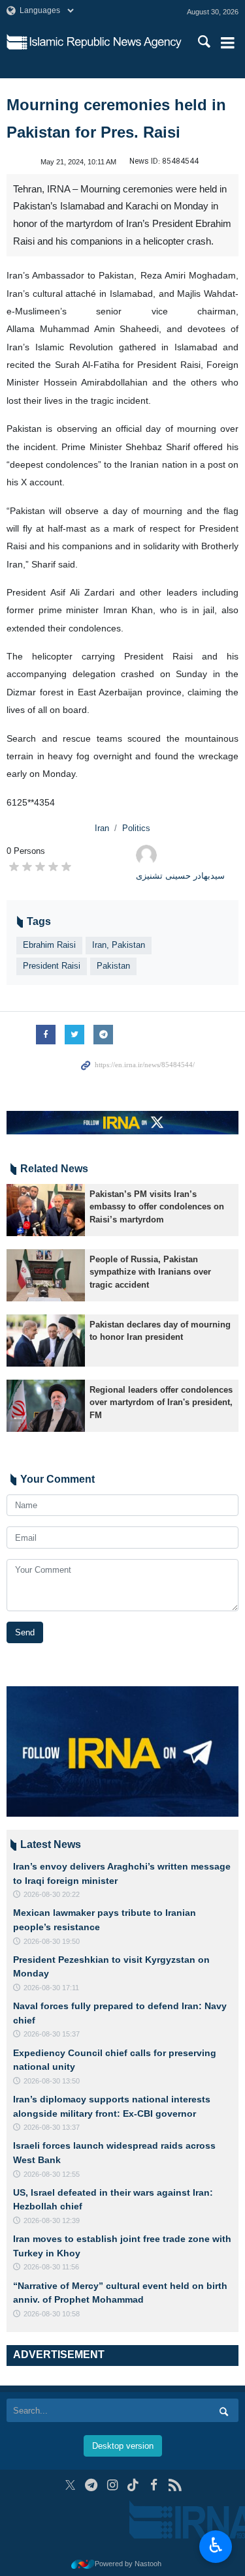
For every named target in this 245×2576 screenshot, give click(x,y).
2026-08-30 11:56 (51, 2267)
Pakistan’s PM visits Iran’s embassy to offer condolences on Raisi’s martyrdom (157, 1206)
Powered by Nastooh (128, 2564)
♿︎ (216, 2545)
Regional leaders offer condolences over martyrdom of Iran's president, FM (161, 1402)
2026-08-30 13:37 (52, 2127)
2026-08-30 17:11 (51, 1988)
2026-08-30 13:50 (52, 2081)
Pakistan (113, 966)
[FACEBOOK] (154, 2485)
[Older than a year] (46, 1210)
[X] (70, 2485)
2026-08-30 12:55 (52, 2174)
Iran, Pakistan (119, 945)
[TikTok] (133, 2485)
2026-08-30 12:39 (52, 2220)
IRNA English (106, 42)
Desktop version (123, 2446)
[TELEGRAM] (91, 2485)
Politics (136, 828)
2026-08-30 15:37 (52, 2034)
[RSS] (175, 2485)
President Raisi (52, 966)
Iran (102, 828)
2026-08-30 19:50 (52, 1941)
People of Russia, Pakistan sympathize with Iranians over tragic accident (150, 1272)
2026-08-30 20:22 (52, 1894)
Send (25, 1632)
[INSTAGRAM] (112, 2485)
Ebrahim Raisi (49, 945)
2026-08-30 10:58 (52, 2314)
